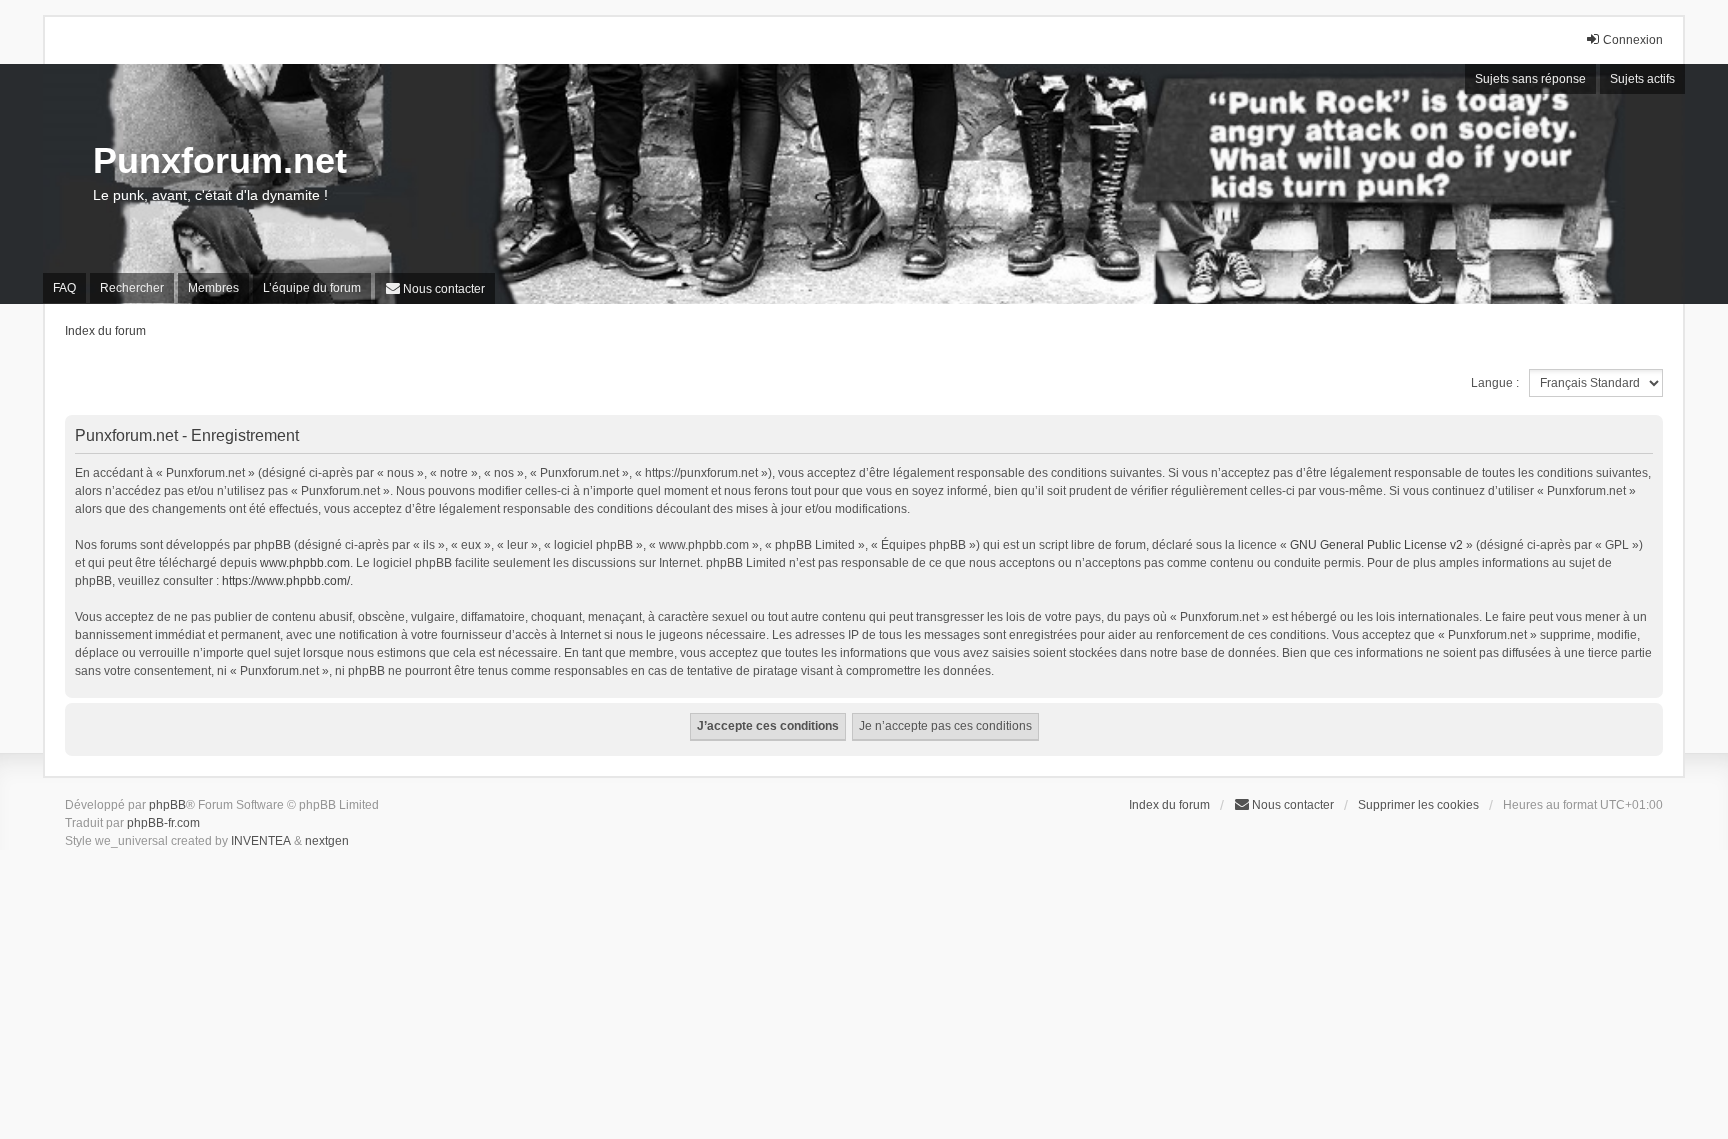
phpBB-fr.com (163, 823)
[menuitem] (435, 288)
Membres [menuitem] (213, 288)
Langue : (1495, 383)
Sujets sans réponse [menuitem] (1530, 79)
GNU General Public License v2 (1376, 545)
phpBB (167, 805)
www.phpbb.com (305, 563)
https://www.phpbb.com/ (286, 581)
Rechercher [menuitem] (132, 288)
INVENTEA (261, 841)
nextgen (327, 841)
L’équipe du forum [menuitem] (312, 288)
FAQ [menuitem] (64, 288)
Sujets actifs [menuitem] (1642, 79)
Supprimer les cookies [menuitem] (1418, 805)
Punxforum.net (220, 160)
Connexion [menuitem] (1633, 40)
